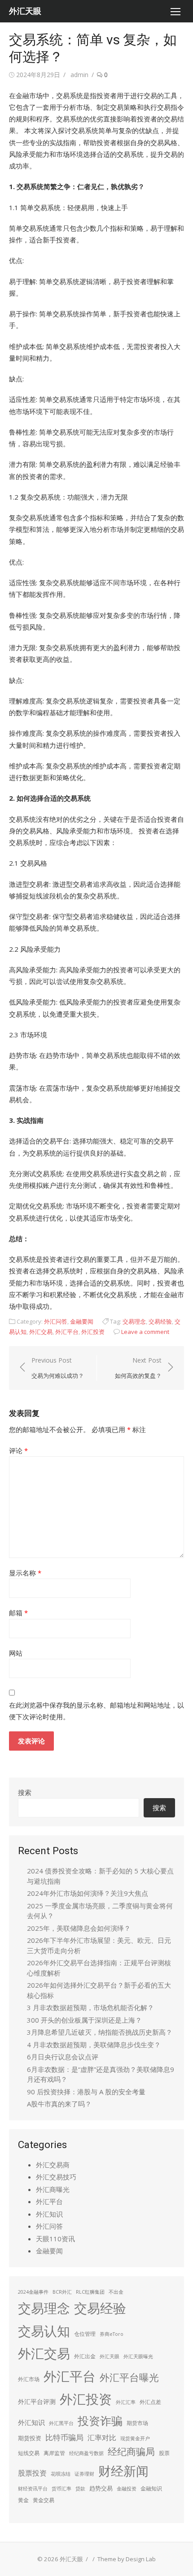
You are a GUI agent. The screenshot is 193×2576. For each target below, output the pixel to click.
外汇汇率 (126, 2402)
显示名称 (25, 1573)
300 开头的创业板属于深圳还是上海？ (84, 2020)
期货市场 (137, 2423)
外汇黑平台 (61, 2423)
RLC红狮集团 (90, 2292)
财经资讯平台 (33, 2489)
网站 (16, 1653)
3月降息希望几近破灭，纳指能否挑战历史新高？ (100, 2032)
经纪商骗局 (131, 2451)
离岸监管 (54, 2453)
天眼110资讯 (55, 2239)
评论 (18, 1450)
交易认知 (44, 2331)
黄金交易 (44, 2500)
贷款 (80, 2489)
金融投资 (127, 2489)
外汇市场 (29, 2379)
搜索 (25, 1792)
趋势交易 (101, 2488)
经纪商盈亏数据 (86, 2453)
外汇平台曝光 (129, 2377)
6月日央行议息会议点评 (63, 2057)
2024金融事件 (33, 2292)
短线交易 (29, 2453)
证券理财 (84, 2474)
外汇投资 (93, 1332)
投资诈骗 (100, 2421)
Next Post (138, 1368)
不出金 (116, 2292)
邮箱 (18, 1613)
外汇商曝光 (53, 2189)
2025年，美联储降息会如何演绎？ (79, 1928)
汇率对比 (102, 2438)
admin (79, 75)
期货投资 (30, 2438)
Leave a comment (145, 1332)
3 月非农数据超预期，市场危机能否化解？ (90, 2007)
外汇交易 (41, 1332)
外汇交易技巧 (56, 2177)
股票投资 (32, 2473)
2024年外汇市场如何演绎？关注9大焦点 (88, 1893)
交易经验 (160, 1321)
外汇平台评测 (37, 2401)
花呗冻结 (61, 2474)
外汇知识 (49, 2214)
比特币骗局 (64, 2437)
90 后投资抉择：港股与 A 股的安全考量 (86, 2092)
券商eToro (112, 2334)
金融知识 (151, 2488)
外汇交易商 (53, 2165)
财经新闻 (123, 2471)
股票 (164, 2453)
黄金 (23, 2500)
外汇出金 (85, 2356)
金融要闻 (82, 1321)
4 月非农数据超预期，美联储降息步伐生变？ (94, 2045)
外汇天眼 (25, 11)
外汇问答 (56, 1321)
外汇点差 (150, 2402)
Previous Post (58, 1368)
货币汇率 (61, 2489)
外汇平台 (67, 1332)
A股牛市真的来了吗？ (59, 2104)
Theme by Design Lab (127, 2559)
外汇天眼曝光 (138, 2356)
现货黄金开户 (135, 2438)
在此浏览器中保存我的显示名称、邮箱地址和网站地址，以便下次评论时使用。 (96, 1711)
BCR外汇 (62, 2292)
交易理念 (134, 1321)
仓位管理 (85, 2334)
